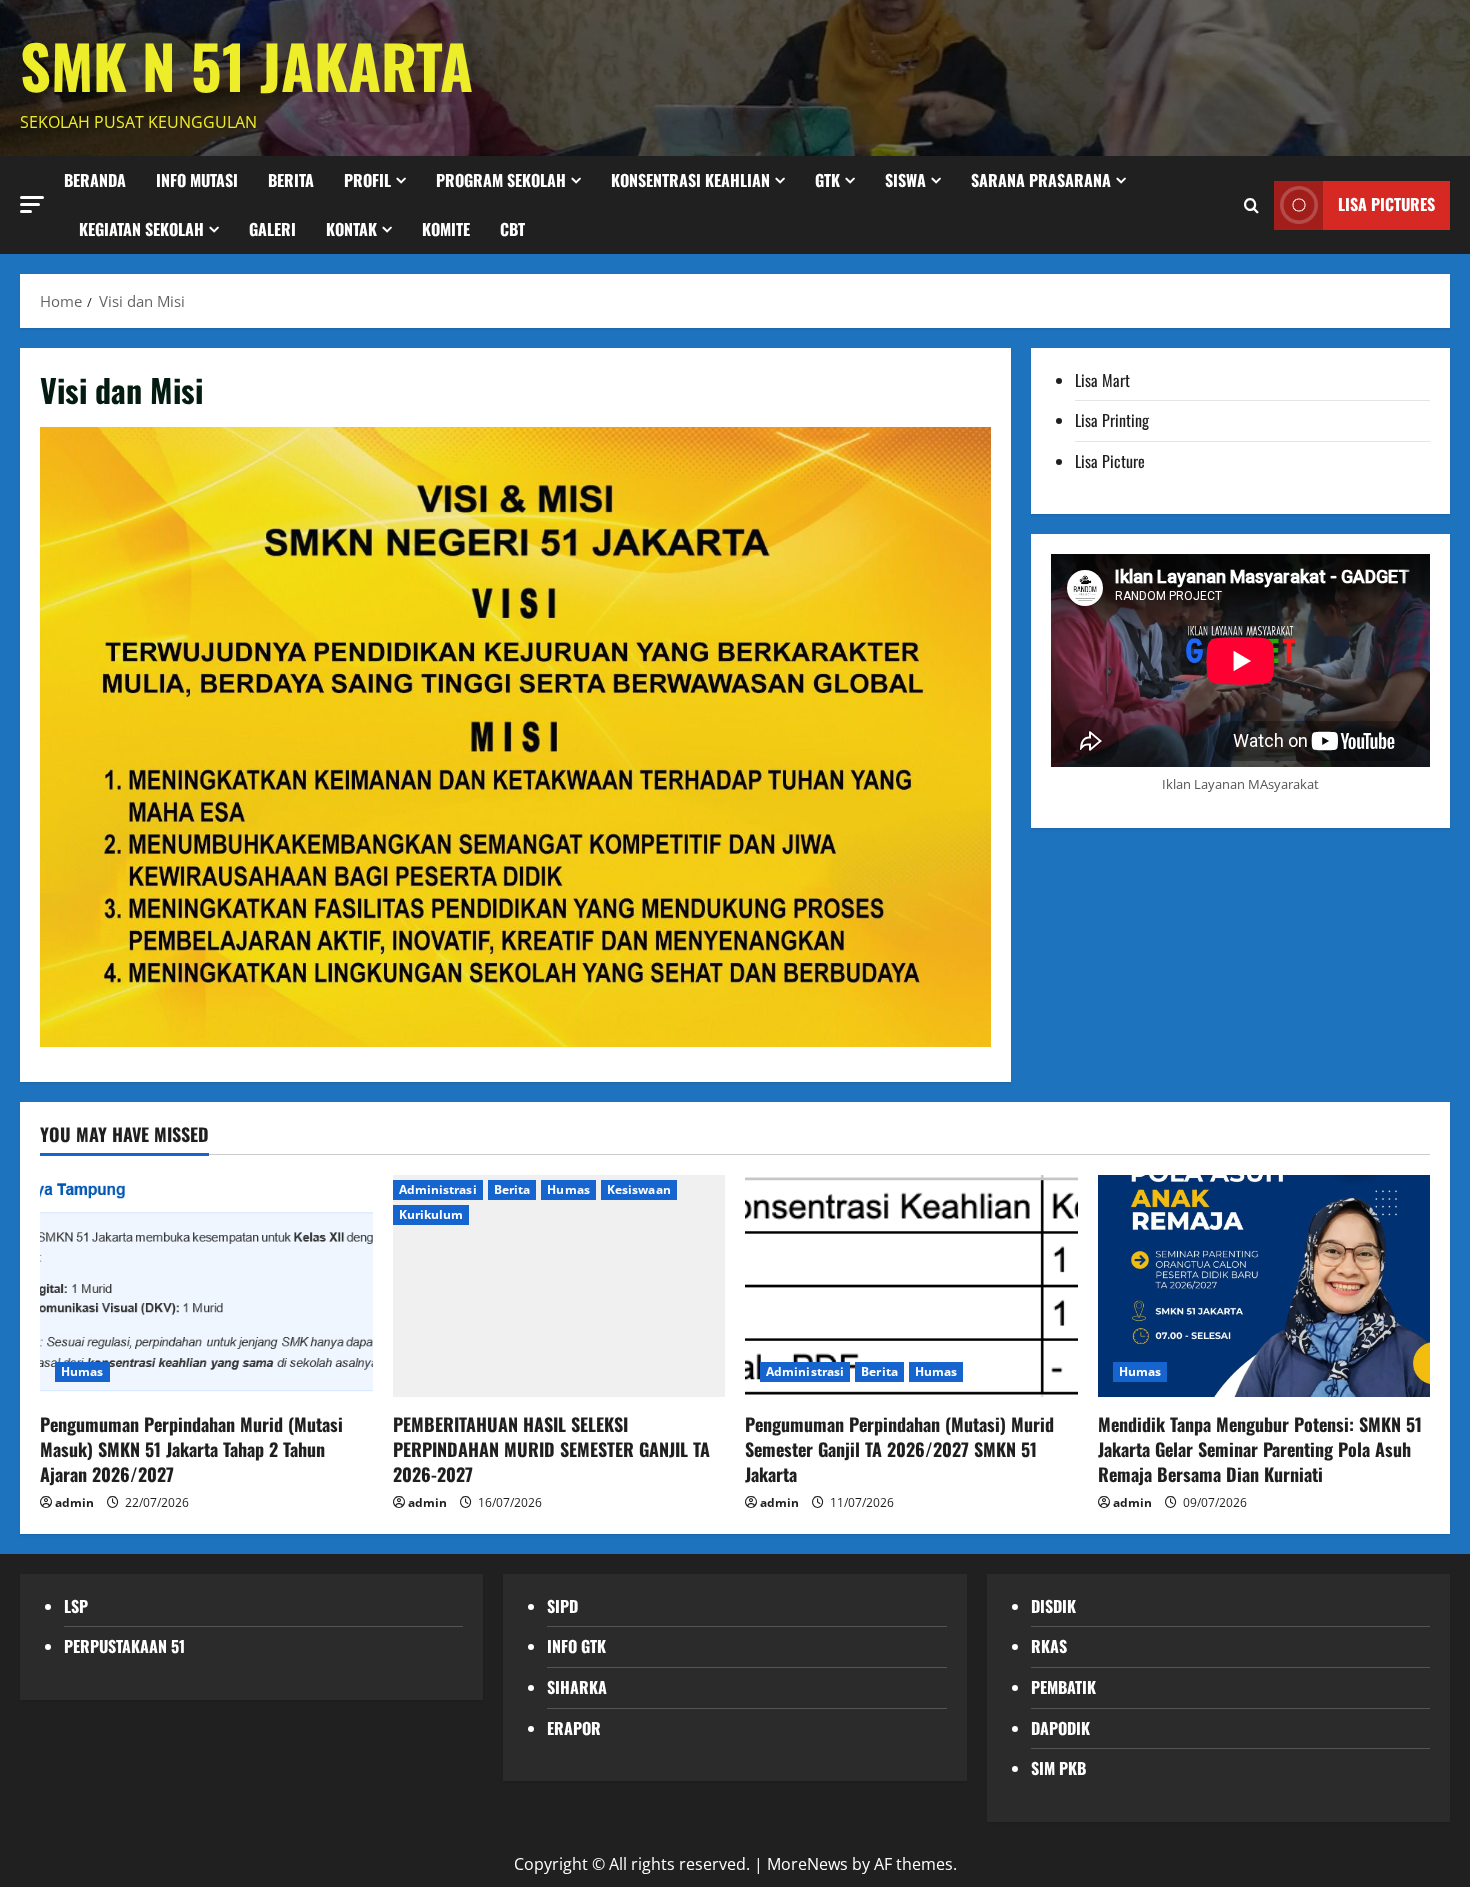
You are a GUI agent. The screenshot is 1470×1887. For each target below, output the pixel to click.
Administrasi (438, 1189)
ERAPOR (574, 1728)
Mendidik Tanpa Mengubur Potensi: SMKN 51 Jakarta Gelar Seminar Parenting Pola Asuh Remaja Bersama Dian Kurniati (1260, 1449)
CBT (512, 229)
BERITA (291, 180)
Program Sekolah (501, 180)
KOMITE (446, 229)
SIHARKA (577, 1687)
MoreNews (807, 1864)
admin (74, 1502)
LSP (76, 1606)
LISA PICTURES (1386, 204)
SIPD (562, 1606)
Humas (82, 1371)
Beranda (95, 180)
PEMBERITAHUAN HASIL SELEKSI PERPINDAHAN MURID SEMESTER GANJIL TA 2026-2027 (551, 1449)
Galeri (272, 229)
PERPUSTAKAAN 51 (124, 1646)
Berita (512, 1189)
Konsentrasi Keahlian (690, 180)
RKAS (1049, 1646)
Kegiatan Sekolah (141, 229)
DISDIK (1053, 1606)
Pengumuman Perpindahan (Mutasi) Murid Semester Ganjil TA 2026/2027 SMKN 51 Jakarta (899, 1449)
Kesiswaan (639, 1189)
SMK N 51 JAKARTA (246, 64)
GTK (827, 180)
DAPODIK (1060, 1728)
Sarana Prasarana (1041, 180)
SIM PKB (1058, 1768)
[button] (32, 203)
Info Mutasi (197, 180)
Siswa (905, 180)
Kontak (351, 229)
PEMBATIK (1063, 1687)
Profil (367, 180)
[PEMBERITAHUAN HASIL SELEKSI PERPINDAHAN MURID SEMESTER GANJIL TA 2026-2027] (559, 1286)
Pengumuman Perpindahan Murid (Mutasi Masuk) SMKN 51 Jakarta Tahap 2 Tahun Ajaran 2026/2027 (191, 1449)
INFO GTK (576, 1646)
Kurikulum (431, 1214)
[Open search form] (1251, 204)
